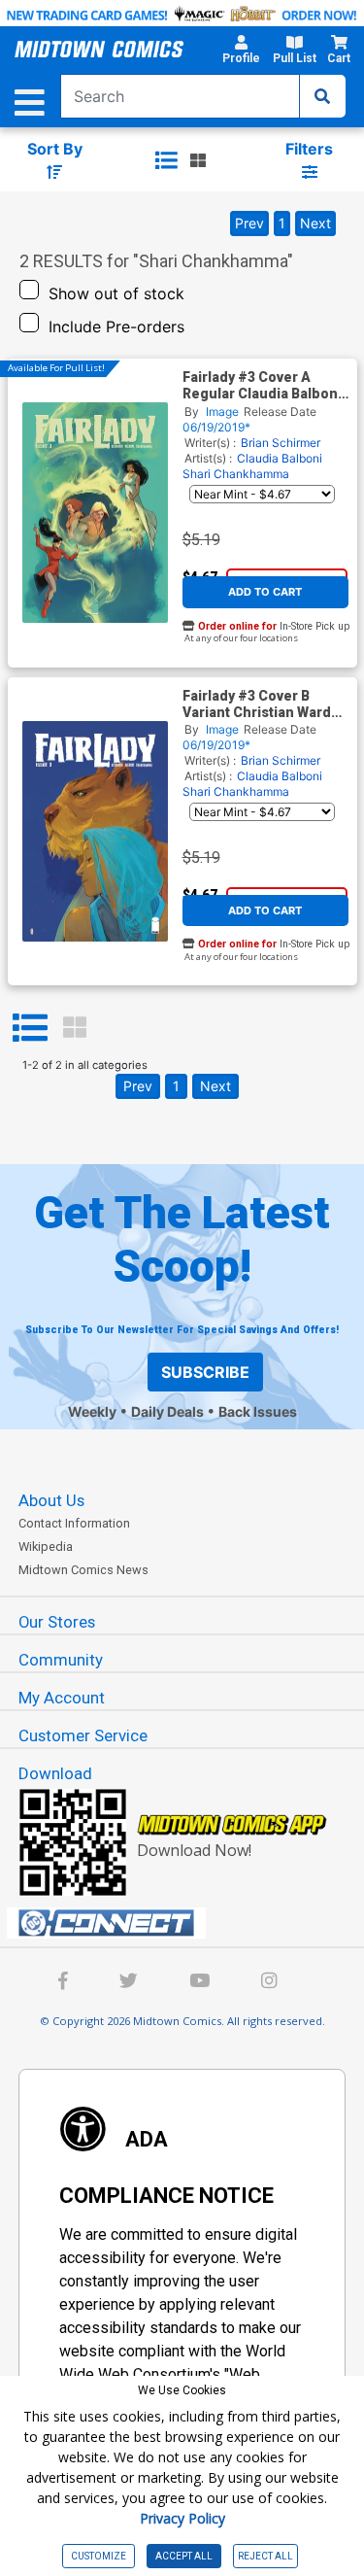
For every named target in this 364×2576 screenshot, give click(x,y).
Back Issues (258, 1411)
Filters (309, 149)
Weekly (92, 1411)
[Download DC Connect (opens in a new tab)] (190, 1923)
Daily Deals (167, 1411)
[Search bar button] (322, 96)
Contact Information (74, 1523)
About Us (51, 1500)
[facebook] (63, 1983)
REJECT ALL (265, 2556)
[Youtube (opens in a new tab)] (199, 1983)
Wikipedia (46, 1546)
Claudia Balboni (280, 458)
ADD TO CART (265, 592)
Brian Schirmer (281, 443)
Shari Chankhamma (236, 474)
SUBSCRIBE (205, 1372)
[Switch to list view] (166, 160)
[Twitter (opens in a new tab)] (129, 1983)
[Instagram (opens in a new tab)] (269, 1983)
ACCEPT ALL (184, 2556)
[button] (241, 52)
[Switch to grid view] (198, 160)
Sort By (55, 149)
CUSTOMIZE (99, 2556)
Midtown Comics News (83, 1570)
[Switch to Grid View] (75, 1028)
